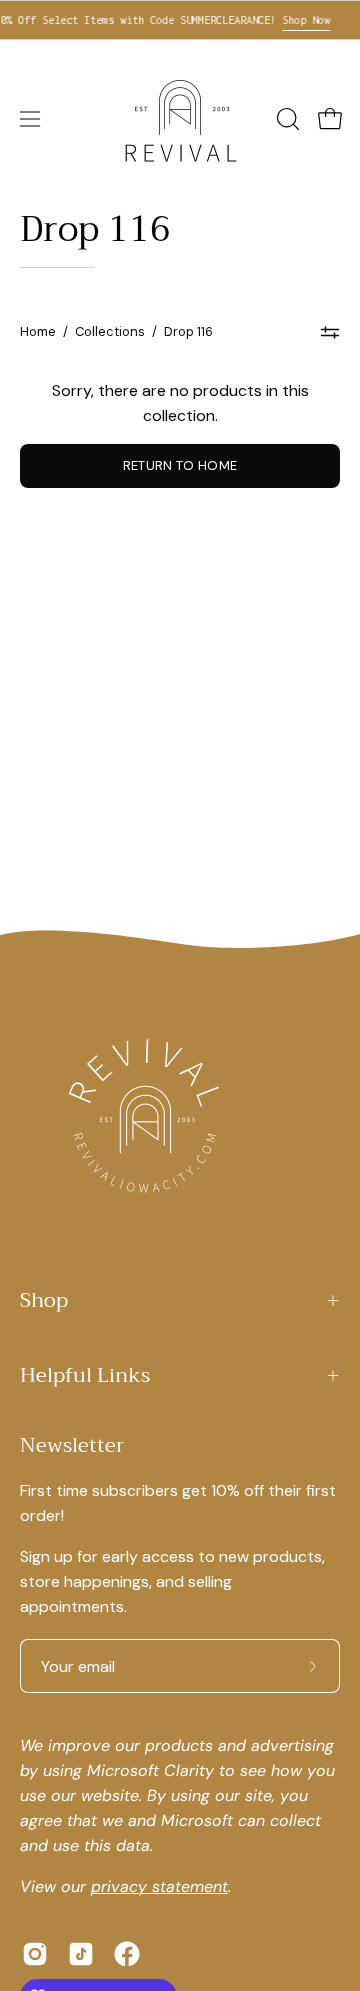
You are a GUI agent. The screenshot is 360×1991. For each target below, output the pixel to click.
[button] (286, 119)
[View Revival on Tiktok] (81, 1954)
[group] (180, 20)
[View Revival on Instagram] (35, 1954)
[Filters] (330, 332)
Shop (44, 1300)
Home (38, 331)
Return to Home (180, 465)
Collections (110, 331)
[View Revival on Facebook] (127, 1954)
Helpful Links (85, 1375)
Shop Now (299, 20)
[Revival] (180, 119)
